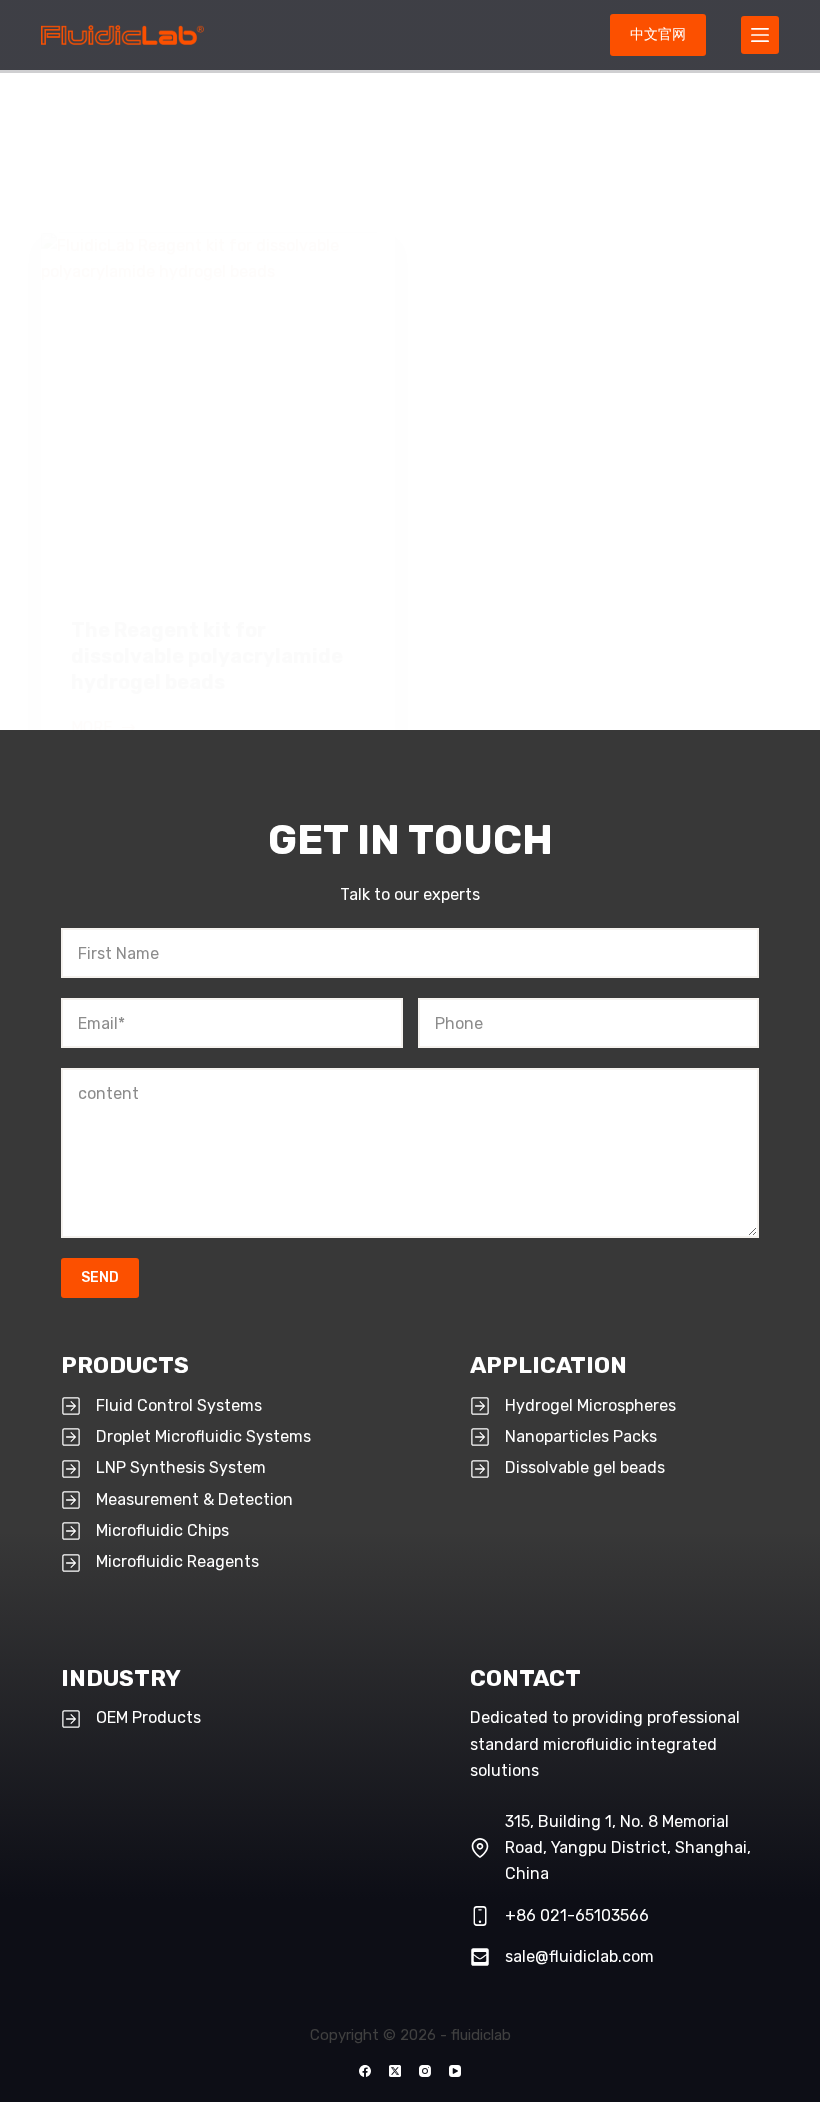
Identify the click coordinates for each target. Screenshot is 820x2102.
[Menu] (760, 35)
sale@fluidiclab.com (579, 1956)
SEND (100, 1277)
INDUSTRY (121, 1678)
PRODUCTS (125, 1365)
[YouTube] (455, 2071)
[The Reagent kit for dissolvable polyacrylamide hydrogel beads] (218, 410)
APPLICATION (548, 1365)
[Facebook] (365, 2071)
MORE (104, 729)
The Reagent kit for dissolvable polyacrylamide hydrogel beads (207, 656)
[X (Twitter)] (395, 2071)
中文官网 (658, 34)
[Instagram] (425, 2071)
